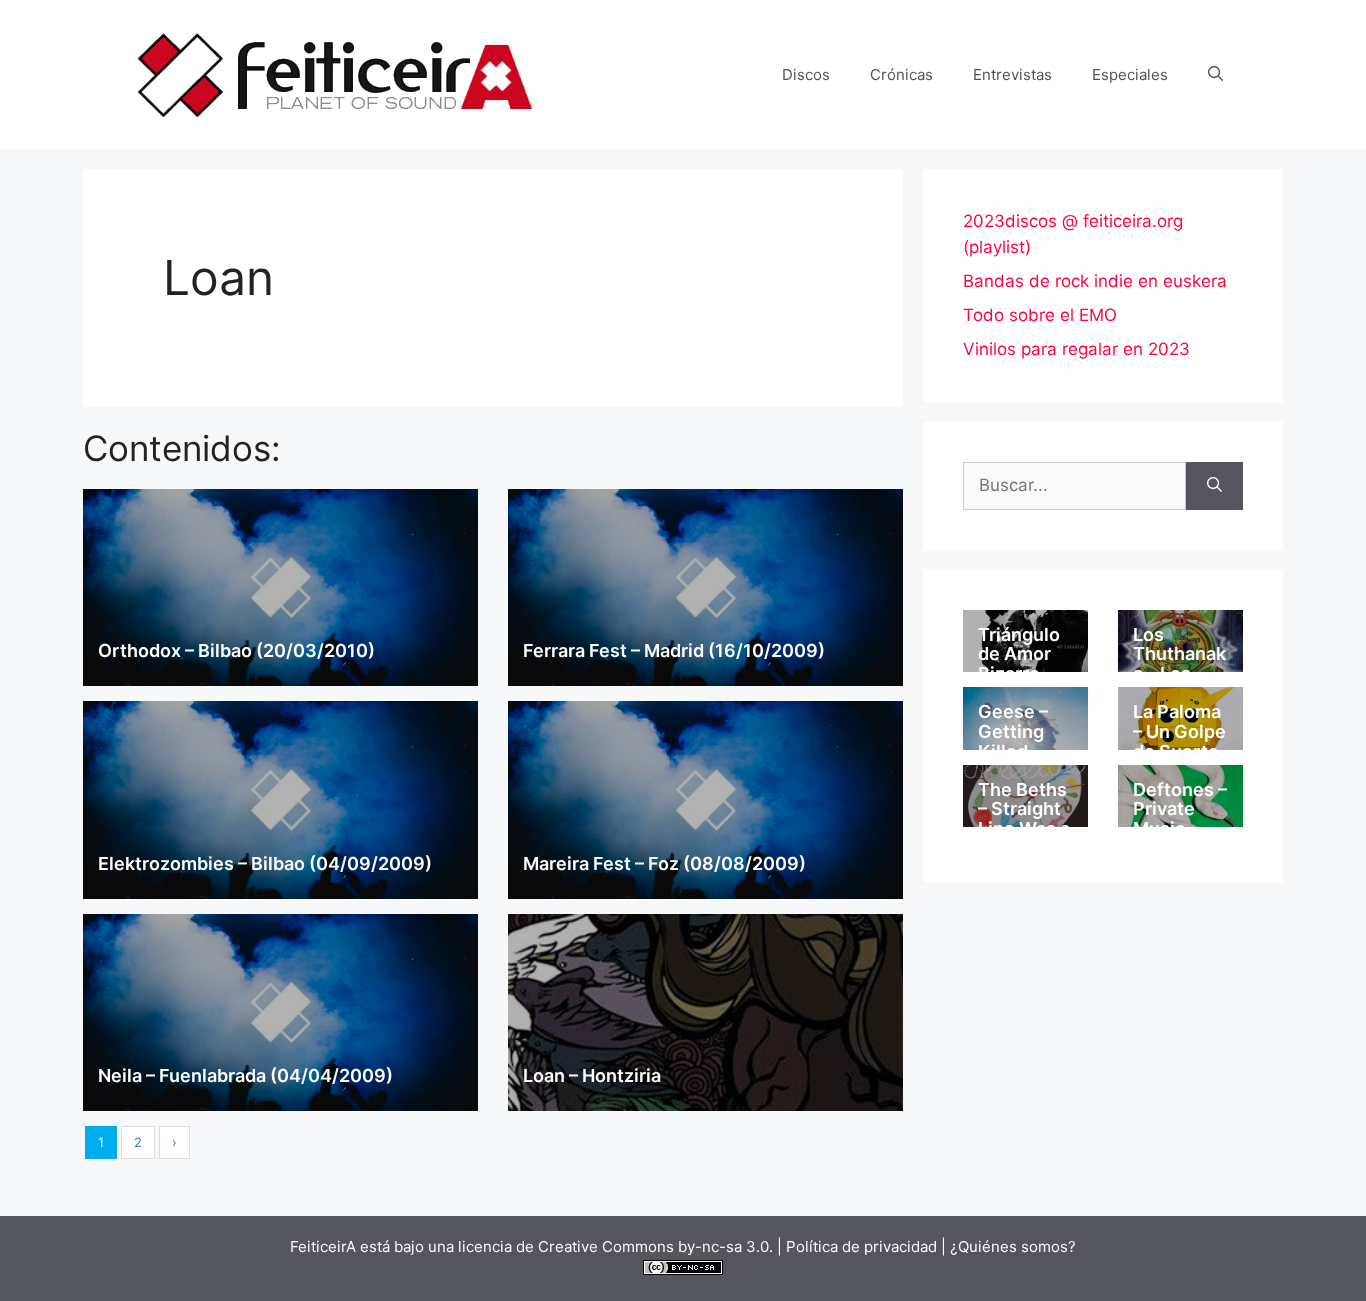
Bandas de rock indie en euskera (1095, 281)
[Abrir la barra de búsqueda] (1215, 75)
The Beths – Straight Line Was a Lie (1024, 819)
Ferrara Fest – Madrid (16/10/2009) (674, 650)
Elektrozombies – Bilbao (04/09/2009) (265, 863)
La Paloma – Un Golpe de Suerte (1179, 731)
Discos (806, 74)
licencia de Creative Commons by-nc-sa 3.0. (615, 1246)
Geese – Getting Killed (1013, 731)
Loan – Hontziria (592, 1075)
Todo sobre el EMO (1040, 315)
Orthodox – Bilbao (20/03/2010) (236, 650)
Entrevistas (1012, 74)
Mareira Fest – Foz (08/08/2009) (664, 863)
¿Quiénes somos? (1013, 1246)
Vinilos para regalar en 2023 (1076, 349)
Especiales (1130, 74)
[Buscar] (1214, 486)
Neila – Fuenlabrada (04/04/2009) (245, 1075)
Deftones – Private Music (1180, 809)
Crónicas (901, 74)
